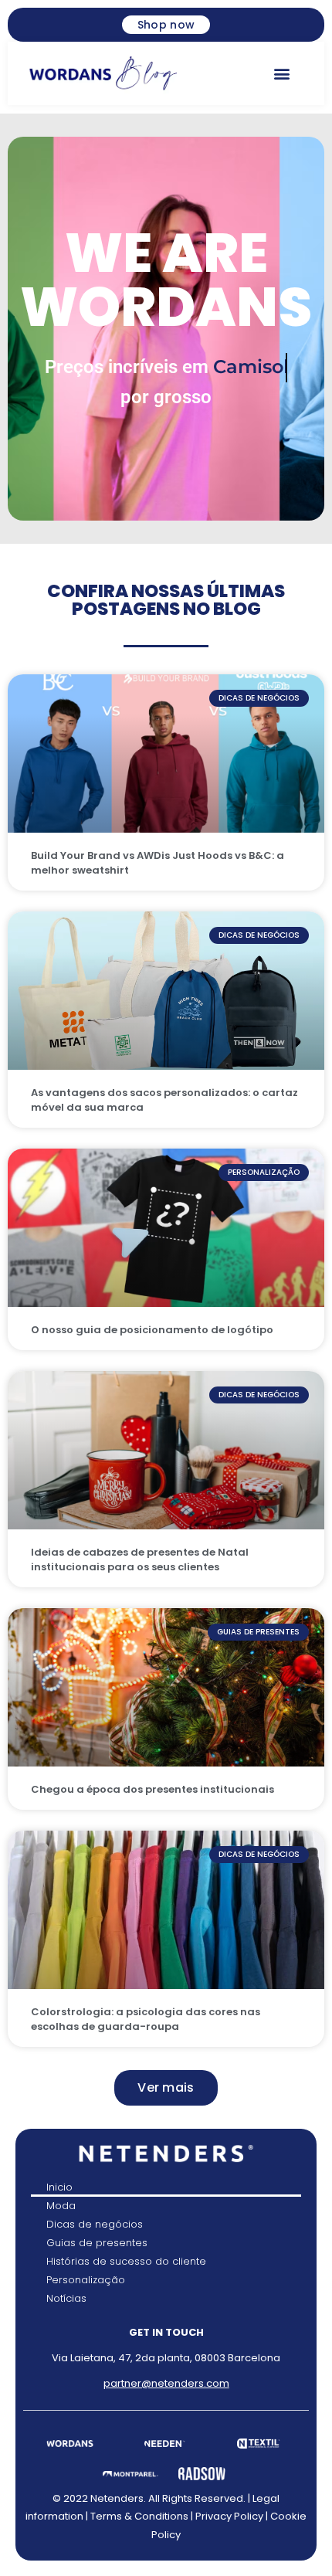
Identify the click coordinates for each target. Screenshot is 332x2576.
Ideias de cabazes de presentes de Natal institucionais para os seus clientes (140, 1560)
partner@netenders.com (166, 2383)
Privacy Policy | (233, 2516)
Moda (61, 2206)
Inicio (59, 2187)
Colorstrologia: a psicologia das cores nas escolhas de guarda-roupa (146, 2019)
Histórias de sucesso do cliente (126, 2261)
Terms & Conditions (139, 2516)
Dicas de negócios (95, 2224)
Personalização (86, 2280)
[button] (281, 73)
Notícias (66, 2298)
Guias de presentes (97, 2243)
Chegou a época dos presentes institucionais (152, 1789)
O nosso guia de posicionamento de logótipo (152, 1330)
